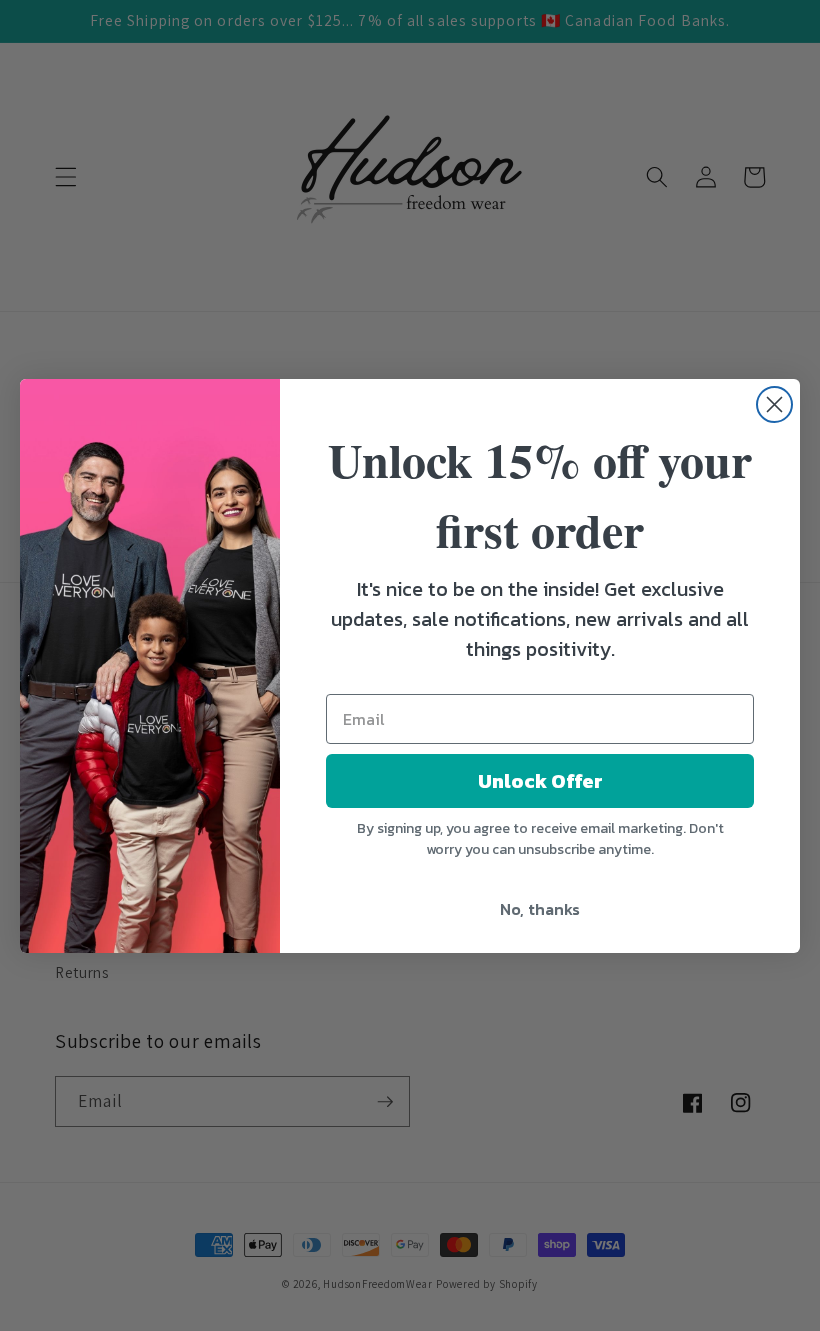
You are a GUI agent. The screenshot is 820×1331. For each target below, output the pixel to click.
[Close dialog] (774, 404)
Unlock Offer (540, 781)
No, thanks (540, 909)
